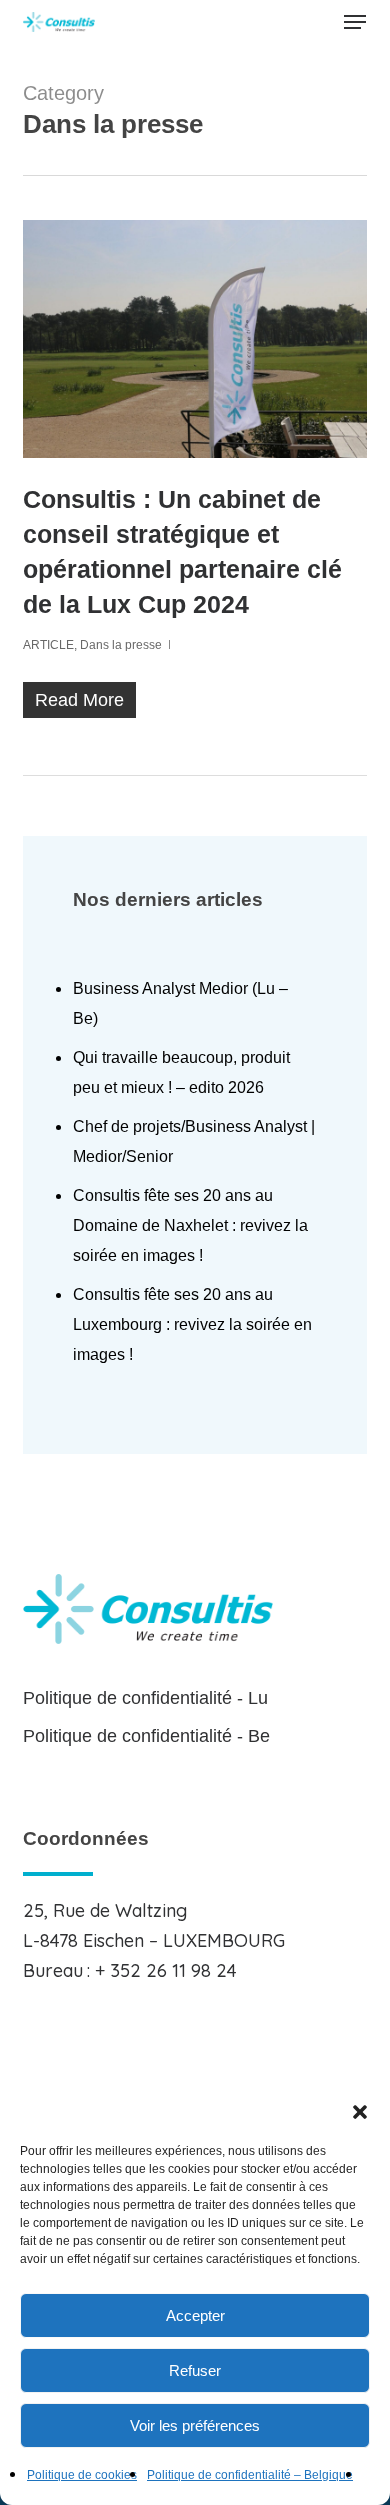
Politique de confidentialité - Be (146, 1736)
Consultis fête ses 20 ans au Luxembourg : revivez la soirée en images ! (192, 1324)
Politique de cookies (82, 2475)
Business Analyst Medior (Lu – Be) (180, 1003)
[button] (360, 2112)
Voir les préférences (195, 2425)
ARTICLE (48, 645)
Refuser (195, 2370)
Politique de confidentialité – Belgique (250, 2475)
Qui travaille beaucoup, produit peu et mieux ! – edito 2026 (181, 1072)
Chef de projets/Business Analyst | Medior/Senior (194, 1141)
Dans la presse (121, 645)
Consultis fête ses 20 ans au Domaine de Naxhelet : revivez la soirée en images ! (190, 1225)
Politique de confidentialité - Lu (145, 1698)
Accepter (195, 2315)
